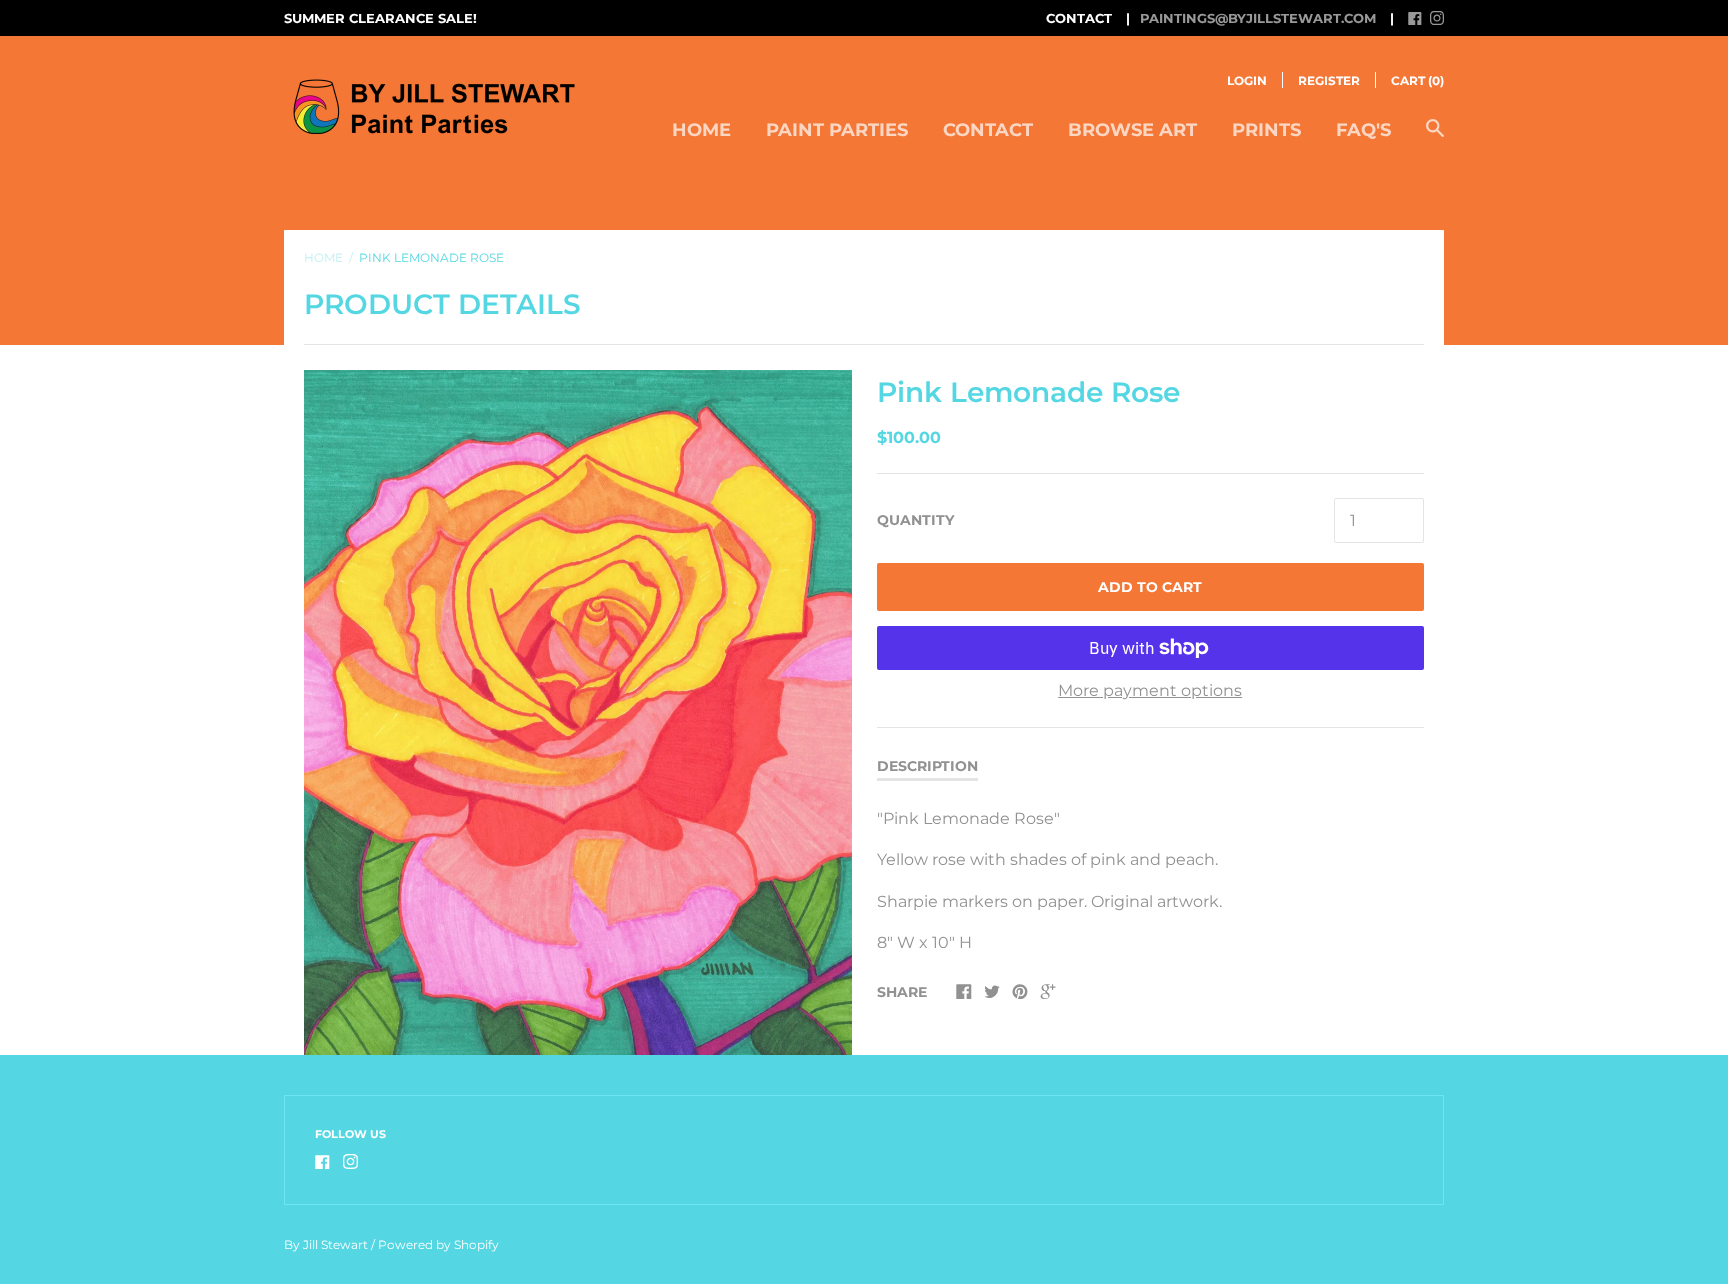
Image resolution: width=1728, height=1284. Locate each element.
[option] (578, 712)
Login (1247, 80)
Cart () (1417, 80)
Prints (1266, 130)
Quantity (915, 520)
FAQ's (1363, 130)
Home (701, 130)
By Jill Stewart (326, 1244)
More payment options (1150, 690)
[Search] (1435, 138)
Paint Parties (837, 130)
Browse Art (1132, 130)
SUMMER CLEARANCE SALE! (380, 18)
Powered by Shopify (438, 1244)
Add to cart (1150, 587)
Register (1329, 80)
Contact (988, 130)
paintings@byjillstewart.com (1258, 18)
